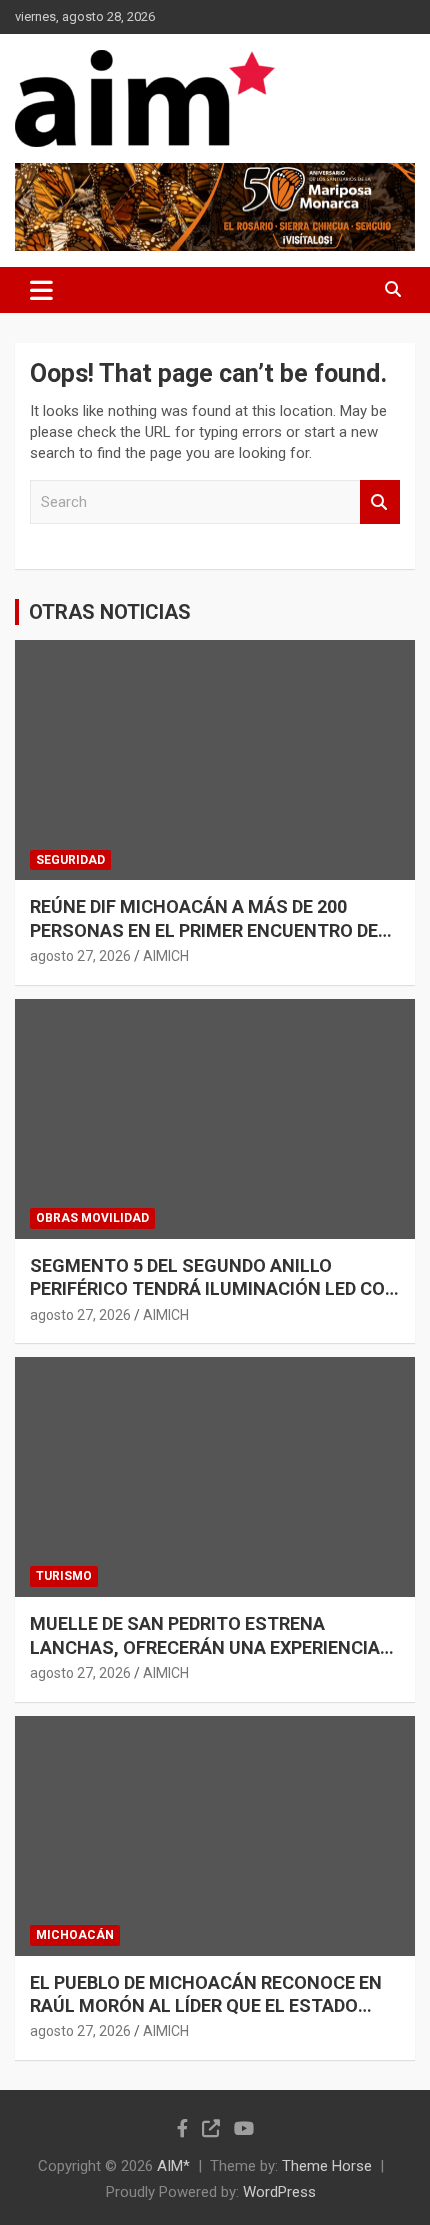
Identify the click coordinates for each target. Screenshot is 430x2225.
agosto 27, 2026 (80, 956)
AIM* (173, 2166)
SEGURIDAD (70, 860)
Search (380, 502)
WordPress (279, 2192)
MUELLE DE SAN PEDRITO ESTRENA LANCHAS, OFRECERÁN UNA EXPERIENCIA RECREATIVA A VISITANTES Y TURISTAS (205, 1647)
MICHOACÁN (75, 1935)
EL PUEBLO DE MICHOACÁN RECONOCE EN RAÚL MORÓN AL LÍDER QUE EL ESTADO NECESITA (206, 2006)
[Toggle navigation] (41, 290)
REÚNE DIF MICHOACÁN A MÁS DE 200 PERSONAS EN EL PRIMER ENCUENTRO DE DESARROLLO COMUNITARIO (204, 930)
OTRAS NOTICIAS (110, 612)
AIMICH (166, 956)
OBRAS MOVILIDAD (92, 1218)
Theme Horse (327, 2166)
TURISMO (64, 1576)
